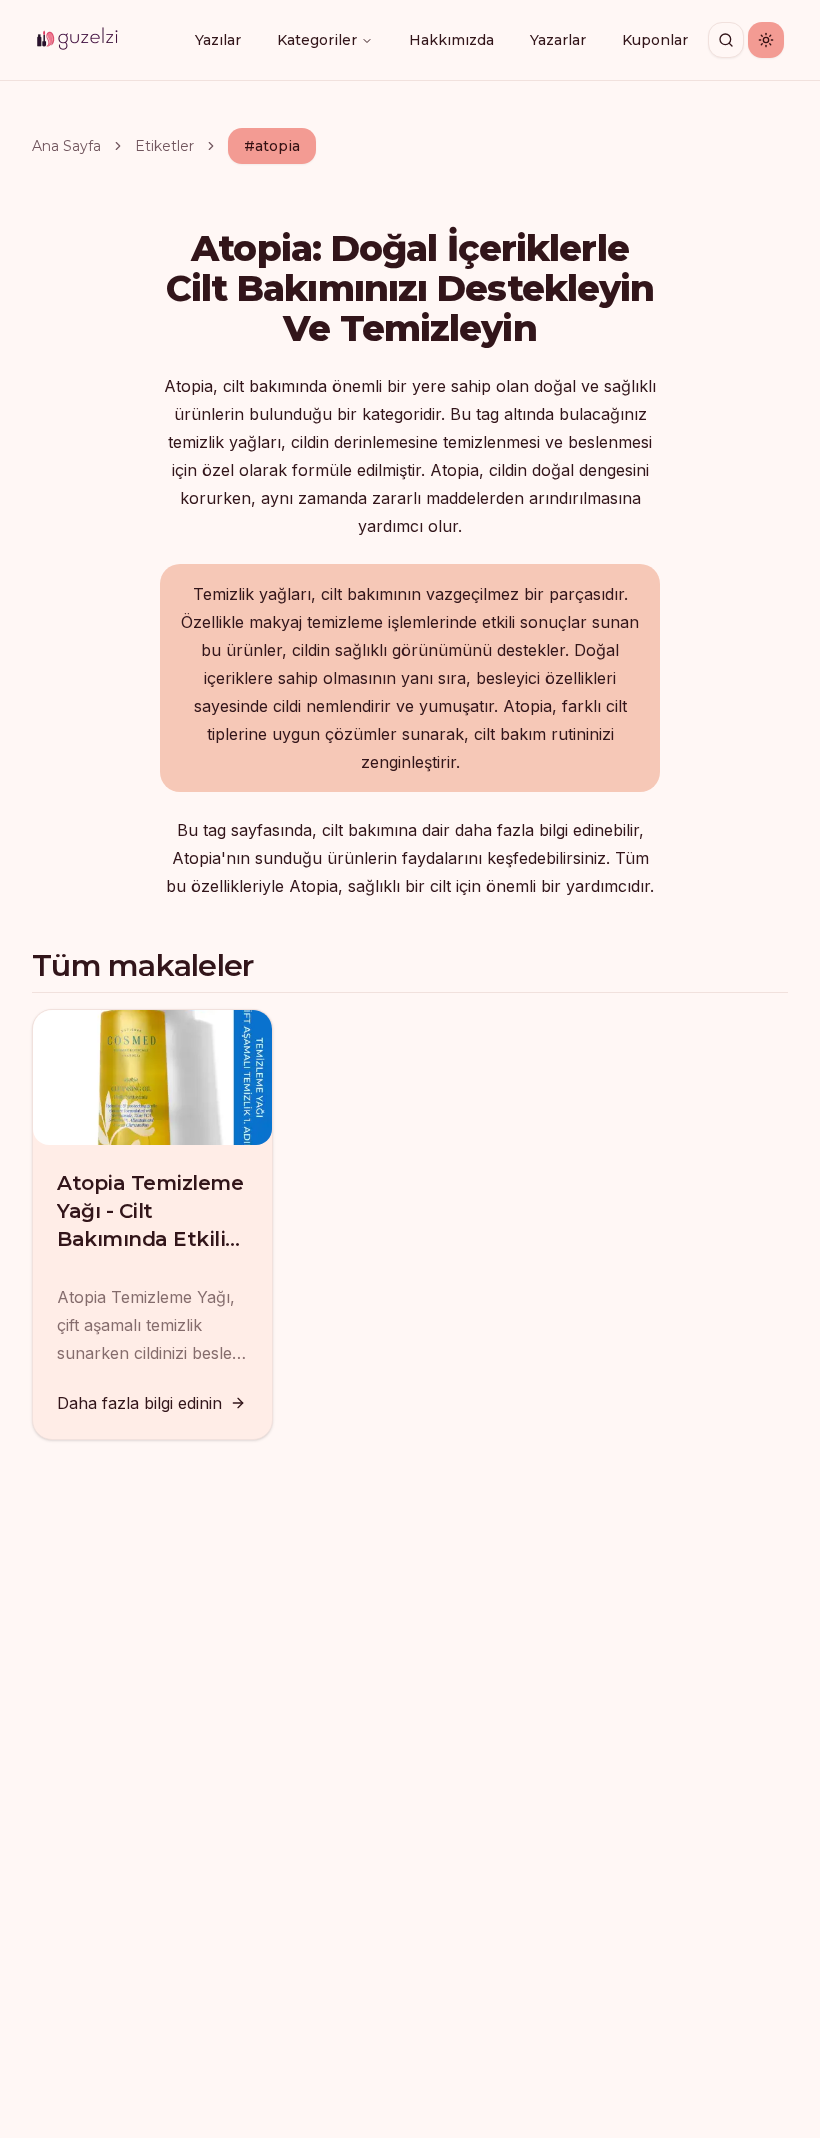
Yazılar (218, 40)
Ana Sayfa (66, 146)
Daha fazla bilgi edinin (139, 1403)
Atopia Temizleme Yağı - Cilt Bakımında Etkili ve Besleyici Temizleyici (150, 1239)
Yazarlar (558, 40)
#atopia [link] (272, 146)
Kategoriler (317, 40)
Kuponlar (655, 40)
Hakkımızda (451, 40)
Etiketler (164, 146)
